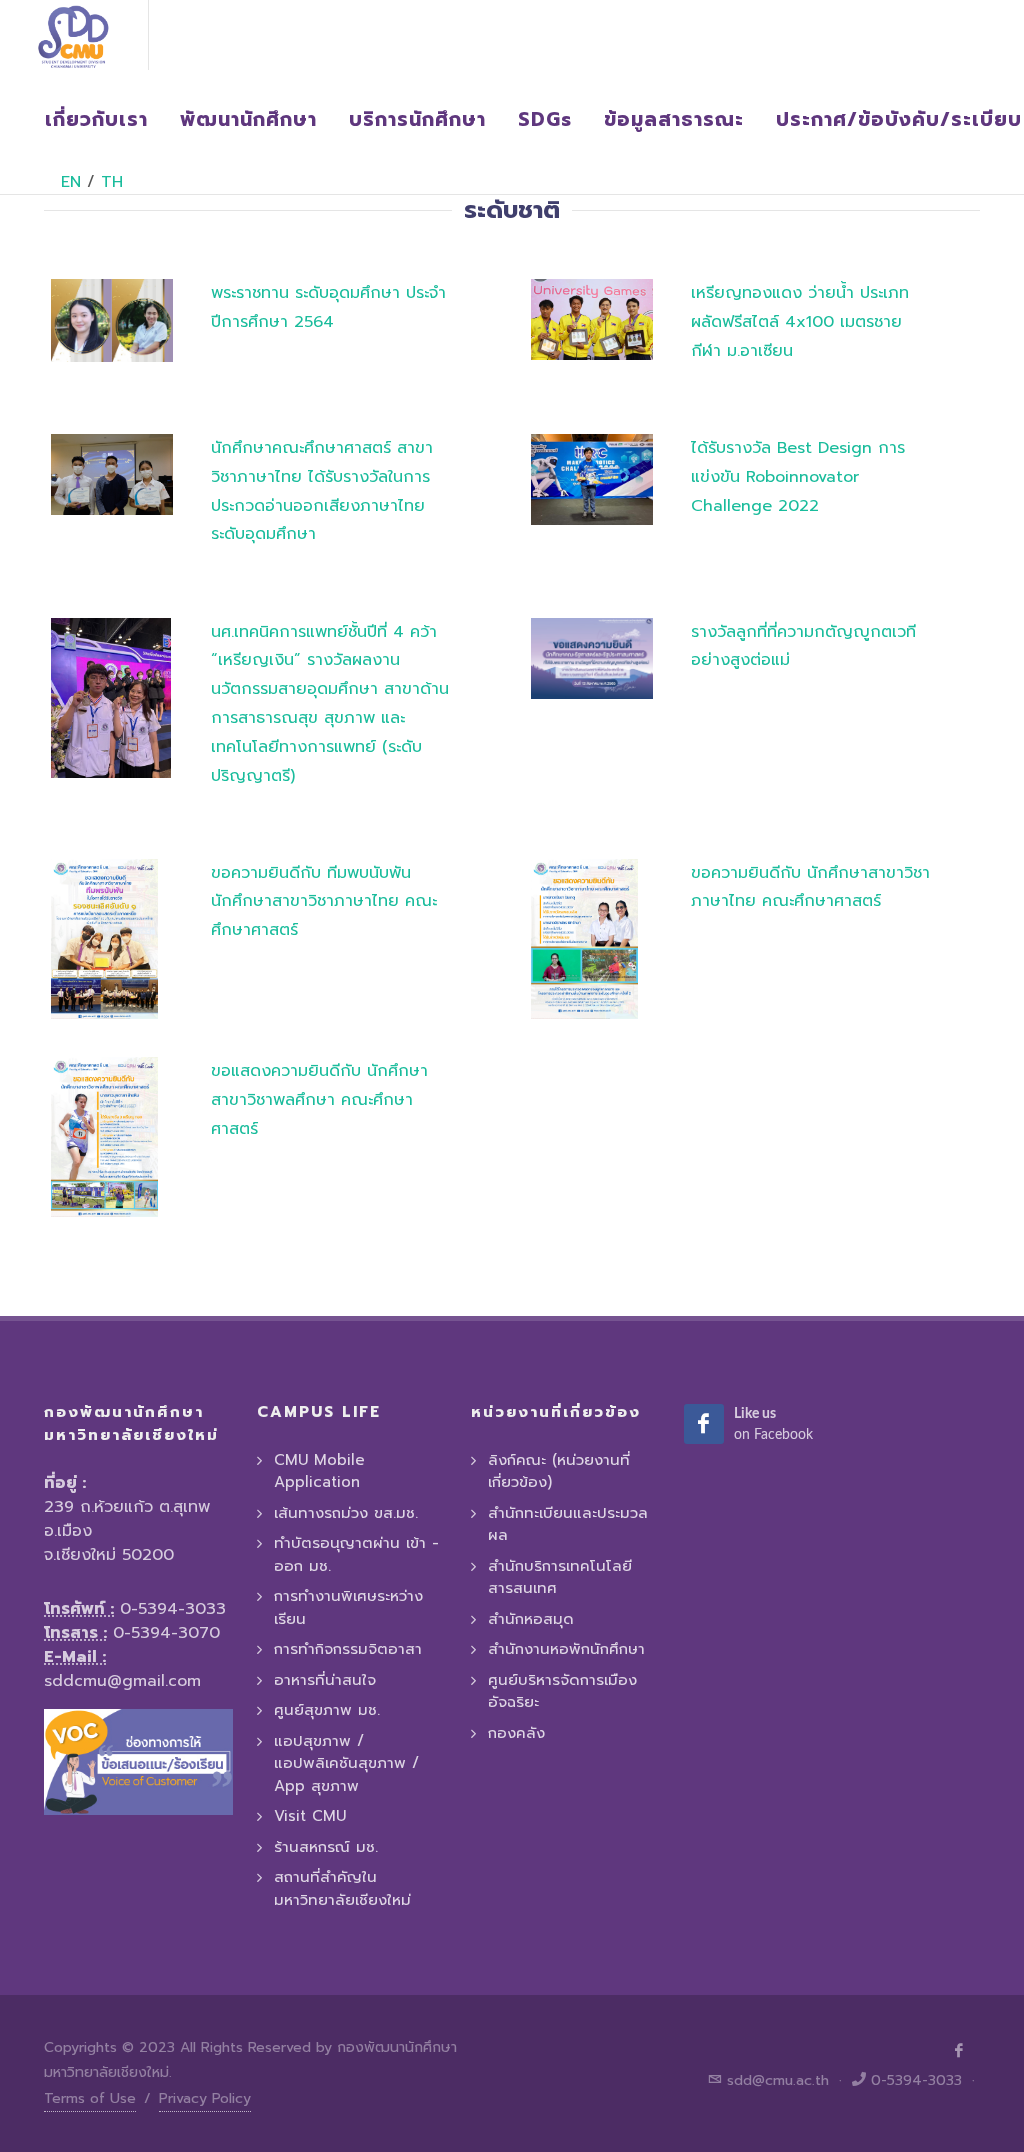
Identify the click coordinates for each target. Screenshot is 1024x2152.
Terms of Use (90, 2098)
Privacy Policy (205, 2098)
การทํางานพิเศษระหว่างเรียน (348, 1607)
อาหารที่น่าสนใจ (325, 1680)
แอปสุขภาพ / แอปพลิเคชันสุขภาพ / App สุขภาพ (346, 1763)
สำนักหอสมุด (531, 1619)
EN (71, 182)
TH (112, 182)
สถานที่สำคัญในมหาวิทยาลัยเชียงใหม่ (342, 1888)
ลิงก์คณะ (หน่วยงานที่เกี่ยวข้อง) (559, 1471)
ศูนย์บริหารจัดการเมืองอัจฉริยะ (562, 1691)
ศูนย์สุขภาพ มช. (327, 1710)
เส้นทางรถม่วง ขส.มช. (346, 1513)
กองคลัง (516, 1733)
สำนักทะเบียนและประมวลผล (568, 1524)
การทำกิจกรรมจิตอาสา (348, 1649)
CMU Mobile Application (319, 1471)
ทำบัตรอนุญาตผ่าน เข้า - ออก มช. (356, 1554)
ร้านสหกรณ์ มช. (326, 1847)
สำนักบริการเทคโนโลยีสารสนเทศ (560, 1577)
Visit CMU (310, 1816)
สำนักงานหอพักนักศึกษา (566, 1649)
